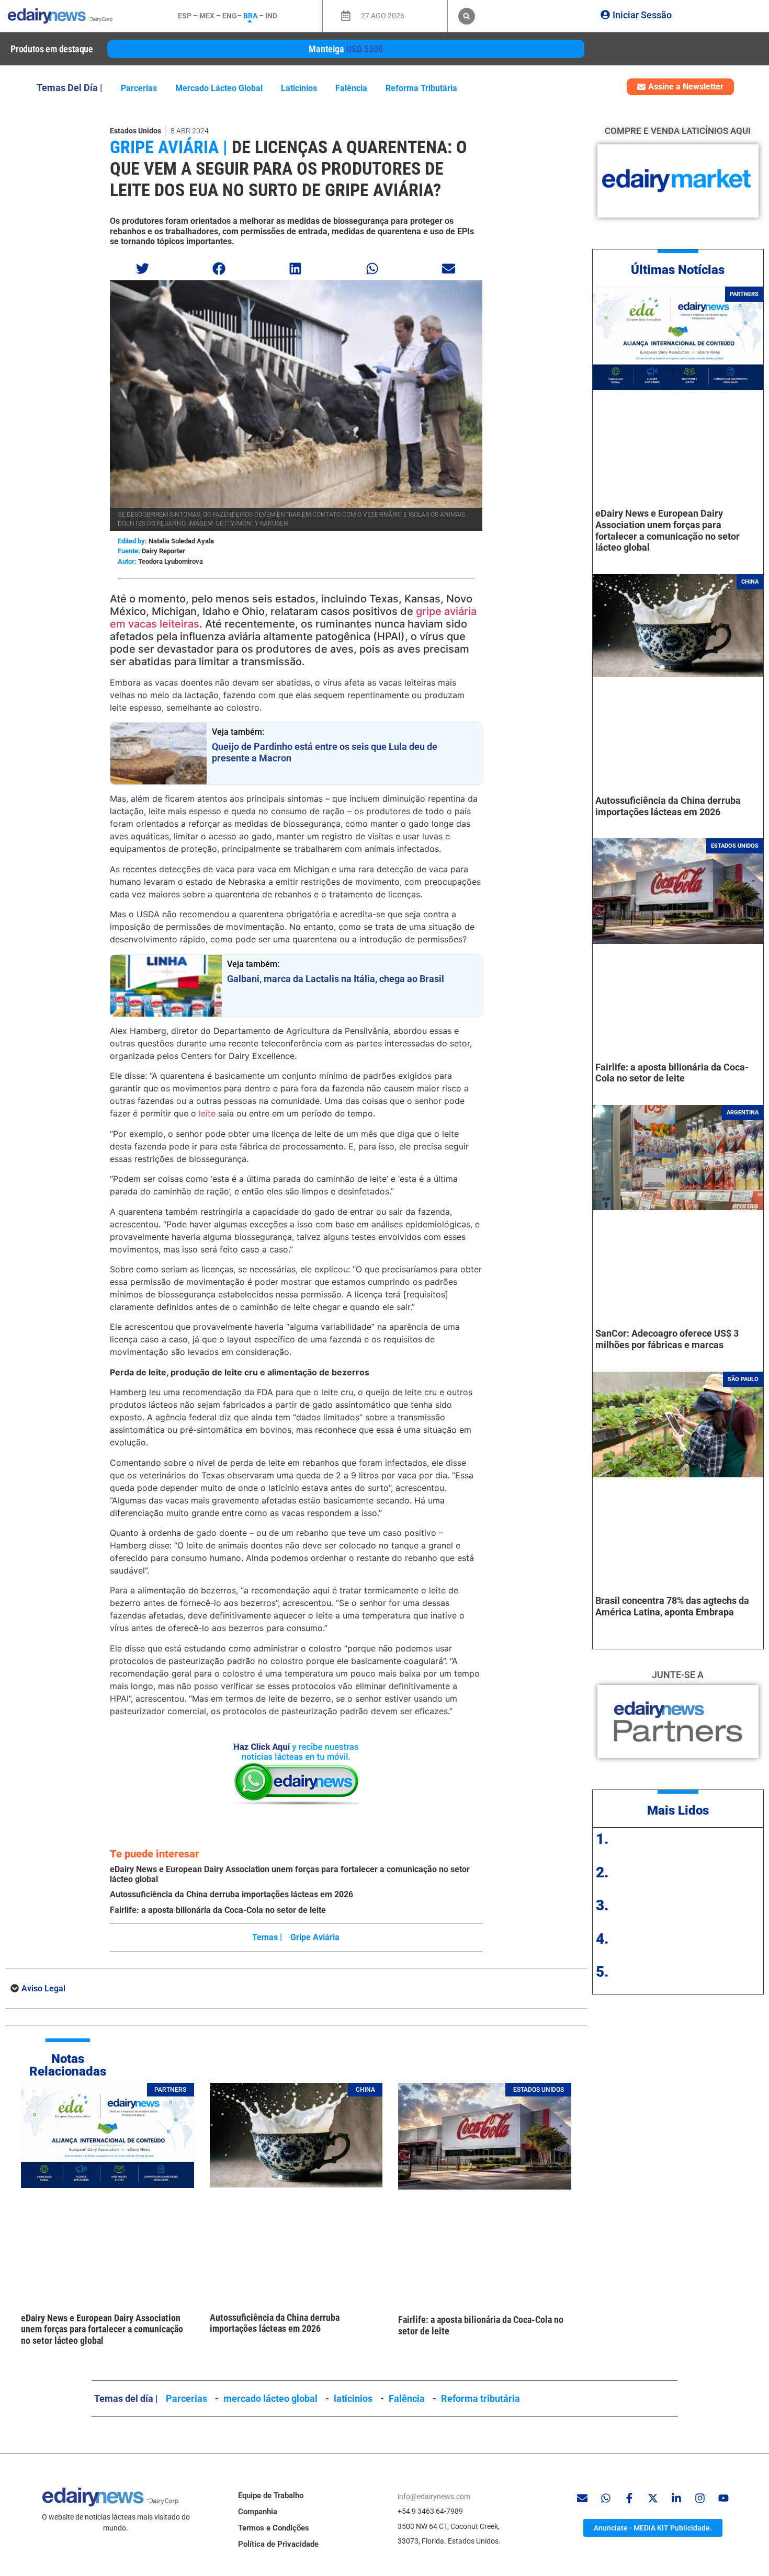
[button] (467, 16)
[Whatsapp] (606, 2498)
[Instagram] (700, 2498)
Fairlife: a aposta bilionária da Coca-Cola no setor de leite (218, 1910)
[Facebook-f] (629, 2498)
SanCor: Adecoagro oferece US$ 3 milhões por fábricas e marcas (667, 1339)
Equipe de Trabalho (271, 2495)
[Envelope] (582, 2498)
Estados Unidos (135, 131)
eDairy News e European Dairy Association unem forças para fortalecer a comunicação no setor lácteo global (102, 2329)
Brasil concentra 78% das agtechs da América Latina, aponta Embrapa (672, 1606)
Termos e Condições (274, 2528)
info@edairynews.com (434, 2497)
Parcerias (139, 88)
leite (206, 1113)
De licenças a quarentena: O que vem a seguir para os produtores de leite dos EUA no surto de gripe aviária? (289, 168)
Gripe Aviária (315, 1937)
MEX (207, 16)
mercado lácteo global (219, 88)
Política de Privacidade (278, 2544)
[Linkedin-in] (676, 2498)
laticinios (299, 88)
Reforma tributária (421, 88)
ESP (185, 16)
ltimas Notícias (682, 270)
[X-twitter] (653, 2498)
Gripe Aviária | (169, 147)
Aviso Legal (43, 1988)
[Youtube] (723, 2498)
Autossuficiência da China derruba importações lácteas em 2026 (231, 1894)
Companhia (258, 2512)
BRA (250, 16)
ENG (230, 16)
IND (271, 16)
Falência (351, 88)
